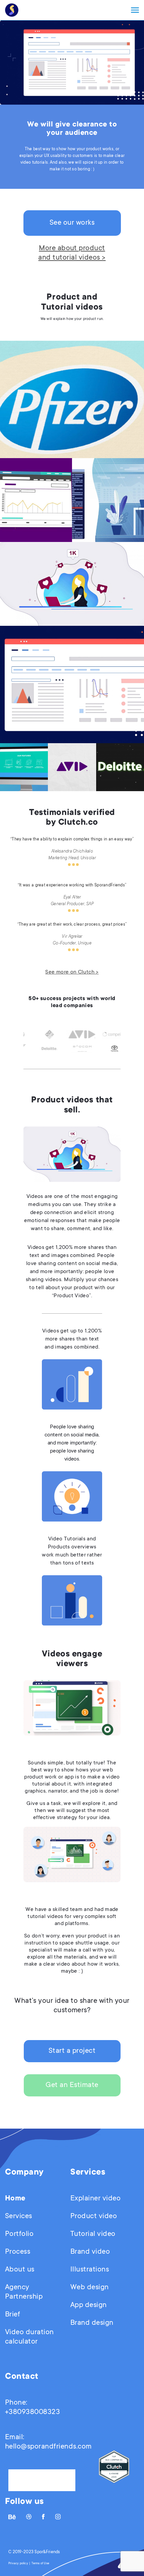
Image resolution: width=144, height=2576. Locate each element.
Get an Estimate (72, 2085)
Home (15, 2199)
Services (19, 2216)
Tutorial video (93, 2234)
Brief (13, 2315)
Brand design (92, 2323)
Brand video (90, 2252)
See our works (72, 223)
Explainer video (95, 2199)
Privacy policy (18, 2564)
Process (18, 2252)
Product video (94, 2216)
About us (20, 2270)
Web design (90, 2288)
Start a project (72, 2051)
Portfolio (19, 2234)
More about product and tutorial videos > (72, 253)
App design (89, 2305)
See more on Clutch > (72, 972)
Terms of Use (40, 2564)
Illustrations (90, 2270)
